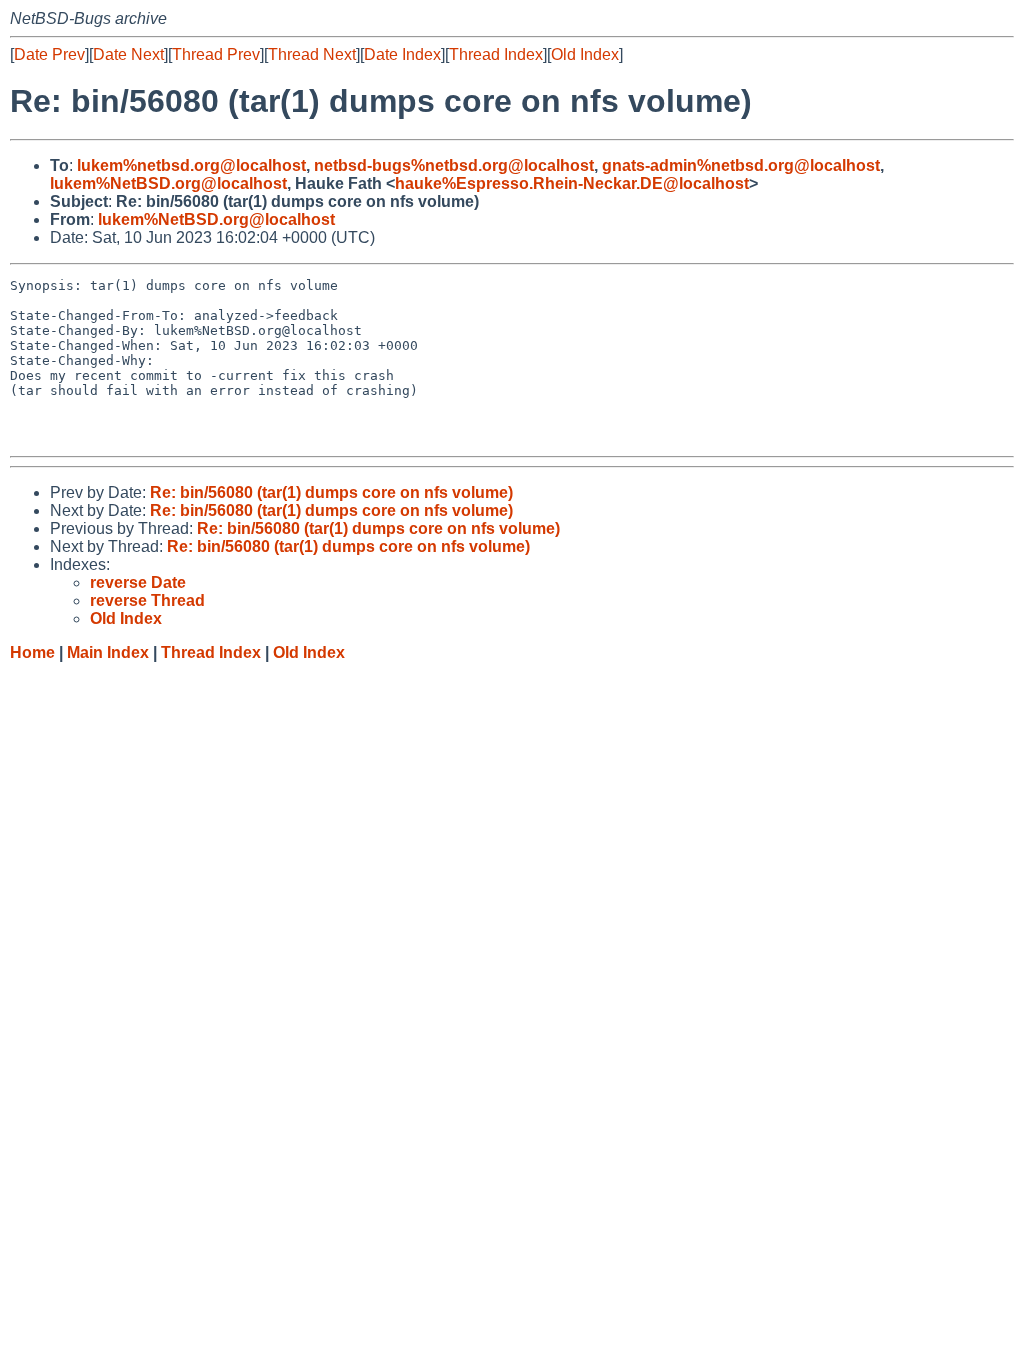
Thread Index (496, 54)
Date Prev (49, 54)
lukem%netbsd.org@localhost (191, 165)
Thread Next (312, 54)
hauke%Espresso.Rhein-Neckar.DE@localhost (572, 183)
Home (32, 652)
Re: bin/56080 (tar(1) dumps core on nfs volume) (331, 492)
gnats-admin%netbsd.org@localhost (741, 165)
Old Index (585, 54)
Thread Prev (216, 54)
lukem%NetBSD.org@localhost (168, 183)
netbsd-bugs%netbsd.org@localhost (454, 165)
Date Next (128, 54)
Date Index (402, 54)
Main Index (108, 652)
